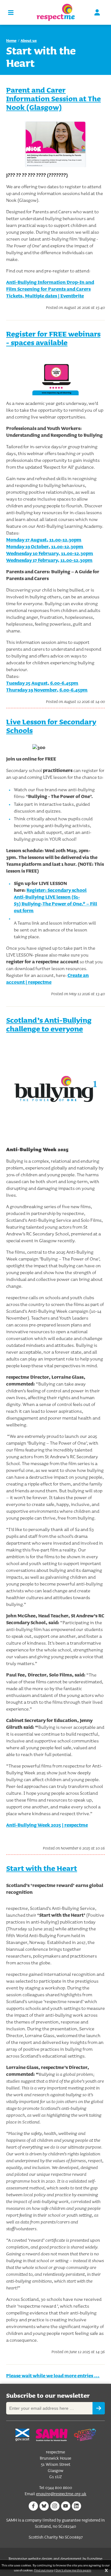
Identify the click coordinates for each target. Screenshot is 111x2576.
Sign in (97, 12)
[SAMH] (51, 2435)
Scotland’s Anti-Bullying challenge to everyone (49, 1024)
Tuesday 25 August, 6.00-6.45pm (42, 683)
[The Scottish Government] (22, 2435)
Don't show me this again (73, 2570)
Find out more (44, 2570)
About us (29, 40)
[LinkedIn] (76, 2506)
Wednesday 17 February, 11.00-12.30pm (49, 560)
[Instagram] (55, 2506)
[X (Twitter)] (44, 2506)
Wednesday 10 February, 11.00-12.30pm (50, 553)
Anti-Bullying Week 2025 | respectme (47, 1825)
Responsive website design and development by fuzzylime (55, 2559)
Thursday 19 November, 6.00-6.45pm (47, 690)
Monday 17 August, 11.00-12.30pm (44, 540)
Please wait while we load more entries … (53, 2376)
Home (11, 40)
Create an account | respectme (47, 979)
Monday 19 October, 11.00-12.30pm (45, 546)
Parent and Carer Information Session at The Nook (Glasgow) (53, 99)
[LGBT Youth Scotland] (85, 2435)
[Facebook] (33, 2506)
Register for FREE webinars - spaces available (53, 338)
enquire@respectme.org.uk (61, 2494)
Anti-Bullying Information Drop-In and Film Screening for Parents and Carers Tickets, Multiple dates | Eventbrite (50, 289)
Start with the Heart (42, 1868)
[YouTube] (66, 2506)
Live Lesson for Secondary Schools (51, 726)
